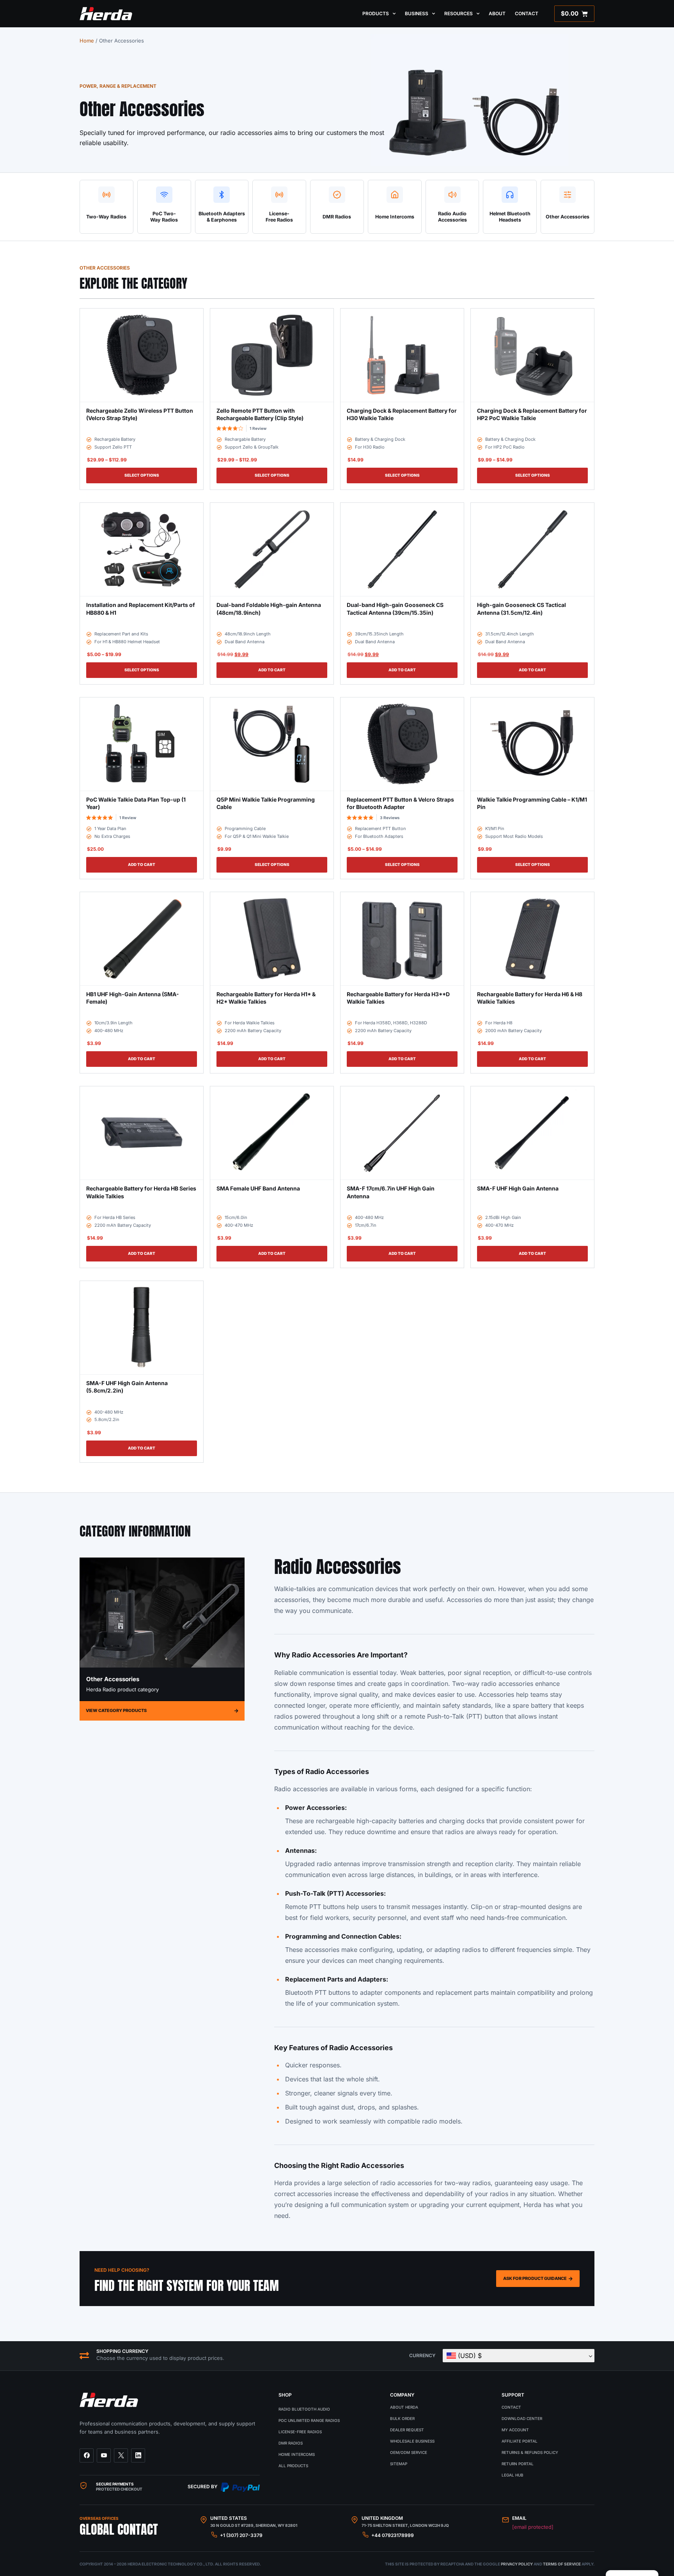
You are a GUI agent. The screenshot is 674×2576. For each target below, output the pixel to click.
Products (376, 13)
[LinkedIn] (138, 2455)
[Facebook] (87, 2455)
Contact (527, 13)
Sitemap (399, 2464)
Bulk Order (402, 2418)
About (497, 13)
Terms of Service (562, 2564)
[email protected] (533, 2527)
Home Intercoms (395, 217)
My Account (515, 2430)
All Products (293, 2466)
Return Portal (518, 2464)
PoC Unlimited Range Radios (309, 2420)
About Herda (404, 2407)
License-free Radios (300, 2432)
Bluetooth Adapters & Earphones (222, 217)
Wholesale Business (412, 2441)
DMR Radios (337, 217)
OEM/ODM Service (409, 2452)
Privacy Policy (517, 2564)
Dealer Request (407, 2430)
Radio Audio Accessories (452, 217)
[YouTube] (104, 2455)
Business (417, 13)
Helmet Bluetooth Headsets (510, 217)
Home (87, 41)
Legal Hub (513, 2475)
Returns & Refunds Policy (530, 2452)
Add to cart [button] (272, 670)
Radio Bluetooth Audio (304, 2409)
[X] (121, 2455)
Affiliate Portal (520, 2441)
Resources (458, 13)
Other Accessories (568, 217)
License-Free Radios (279, 217)
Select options (142, 475)
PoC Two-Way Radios (164, 217)
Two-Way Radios (106, 217)
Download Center (522, 2418)
